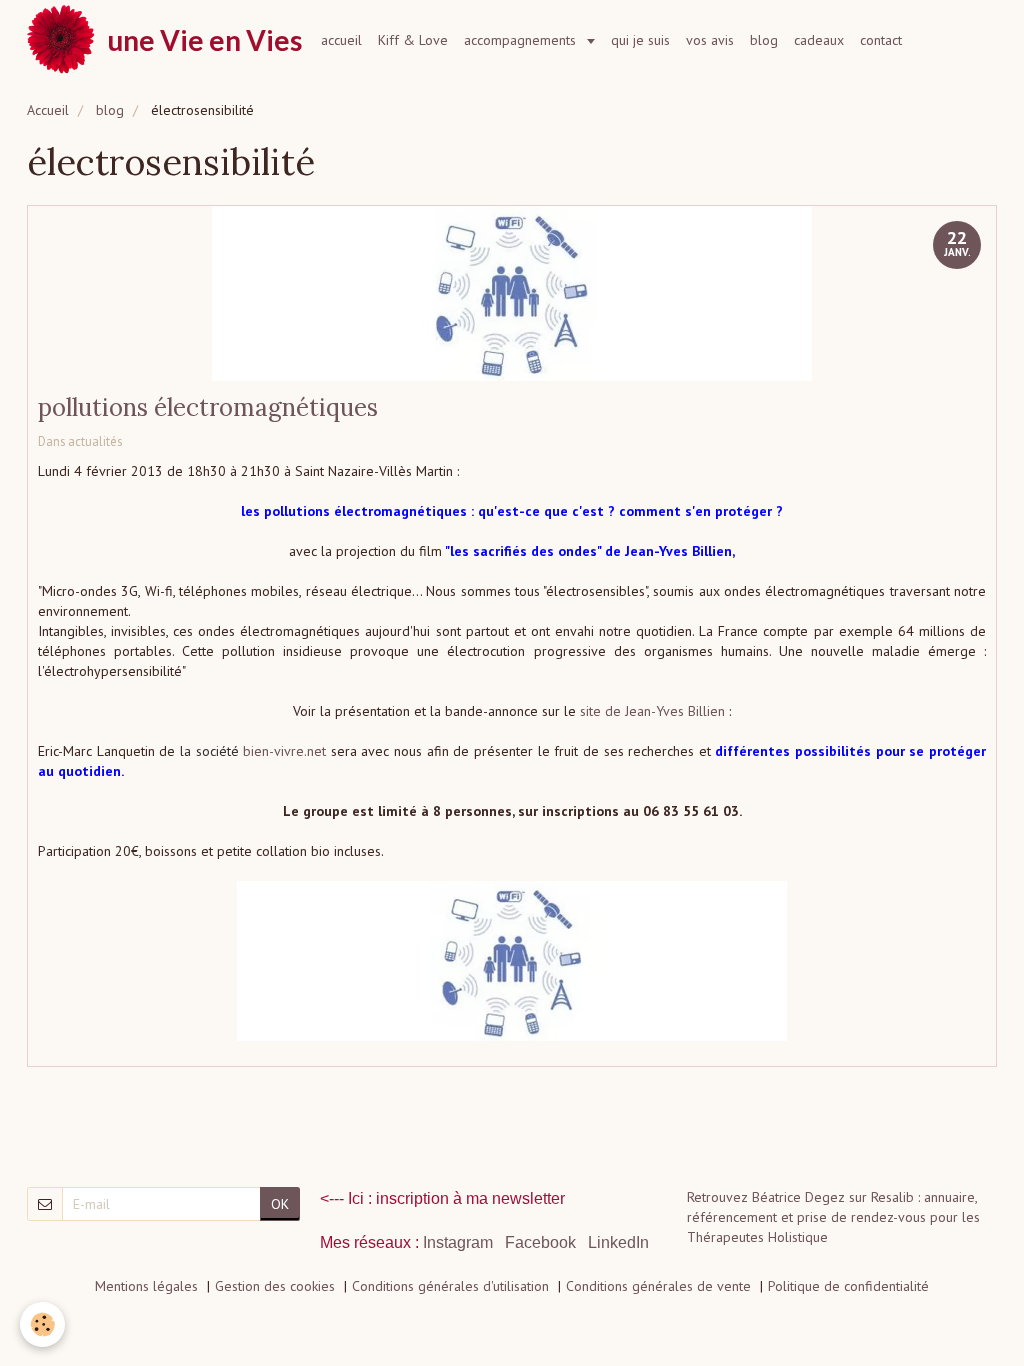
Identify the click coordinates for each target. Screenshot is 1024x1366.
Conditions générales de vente (658, 1286)
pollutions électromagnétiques (208, 407)
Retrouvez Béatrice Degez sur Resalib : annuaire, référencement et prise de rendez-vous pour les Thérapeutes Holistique (833, 1217)
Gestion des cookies (275, 1286)
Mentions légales (146, 1286)
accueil (341, 40)
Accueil (48, 110)
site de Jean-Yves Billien (652, 711)
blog (764, 40)
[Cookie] (42, 1324)
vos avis (710, 40)
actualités (95, 441)
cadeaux (819, 40)
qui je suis (640, 40)
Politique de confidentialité (848, 1286)
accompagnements (522, 40)
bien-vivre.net (284, 751)
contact (881, 40)
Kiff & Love (413, 40)
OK (280, 1204)
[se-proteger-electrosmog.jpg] (512, 961)
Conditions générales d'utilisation (450, 1286)
